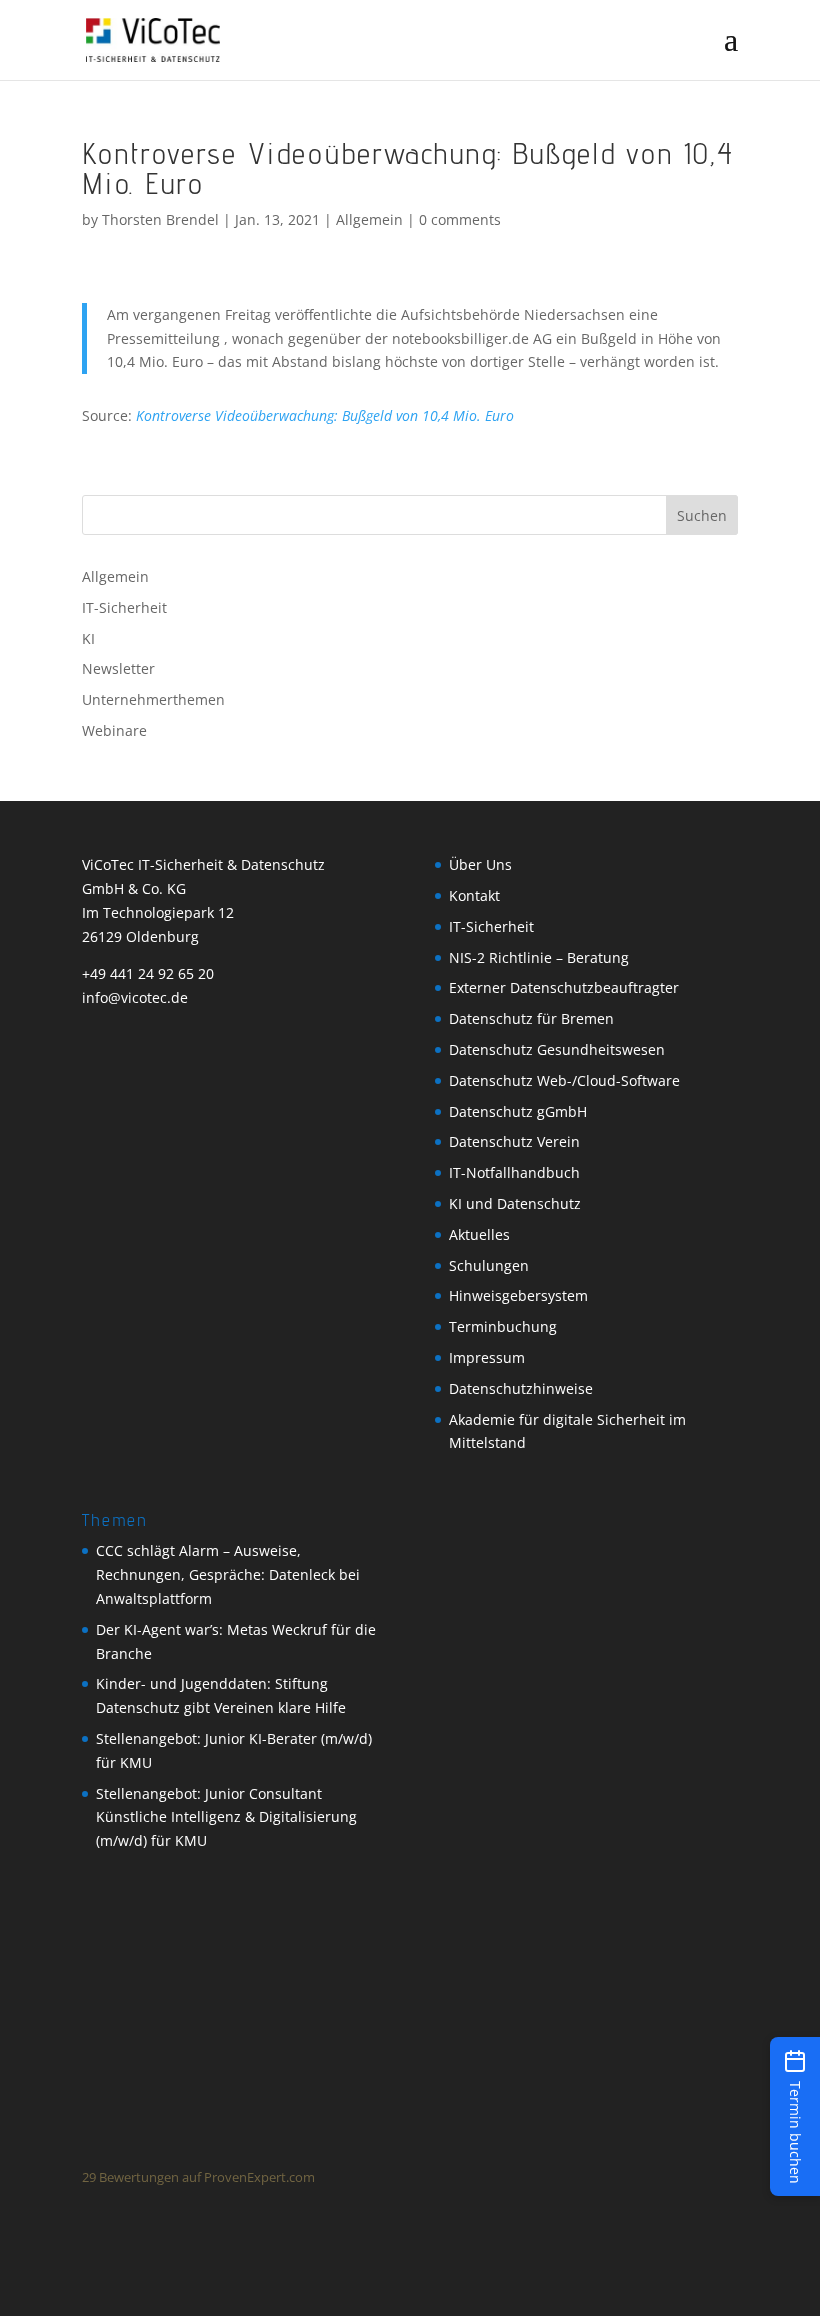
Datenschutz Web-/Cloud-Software (564, 1080)
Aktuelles (479, 1234)
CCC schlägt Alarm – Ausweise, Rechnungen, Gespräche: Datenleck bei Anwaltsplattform (228, 1574)
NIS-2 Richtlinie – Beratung (539, 957)
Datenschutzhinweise (521, 1388)
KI (88, 638)
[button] (795, 2116)
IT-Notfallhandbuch (514, 1172)
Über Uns (480, 864)
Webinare (114, 730)
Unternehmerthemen (153, 699)
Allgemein (369, 219)
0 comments (460, 219)
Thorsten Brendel (160, 219)
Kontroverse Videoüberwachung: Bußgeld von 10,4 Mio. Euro (325, 415)
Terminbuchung (503, 1326)
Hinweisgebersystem (518, 1295)
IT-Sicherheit (124, 607)
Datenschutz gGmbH (518, 1111)
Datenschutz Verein (514, 1141)
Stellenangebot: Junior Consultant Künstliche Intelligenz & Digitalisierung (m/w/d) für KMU (226, 1817)
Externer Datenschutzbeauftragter (564, 987)
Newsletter (118, 668)
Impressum (487, 1357)
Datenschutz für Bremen (531, 1018)
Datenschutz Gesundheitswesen (557, 1049)
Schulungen (489, 1265)
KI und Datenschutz (515, 1203)
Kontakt (474, 895)
